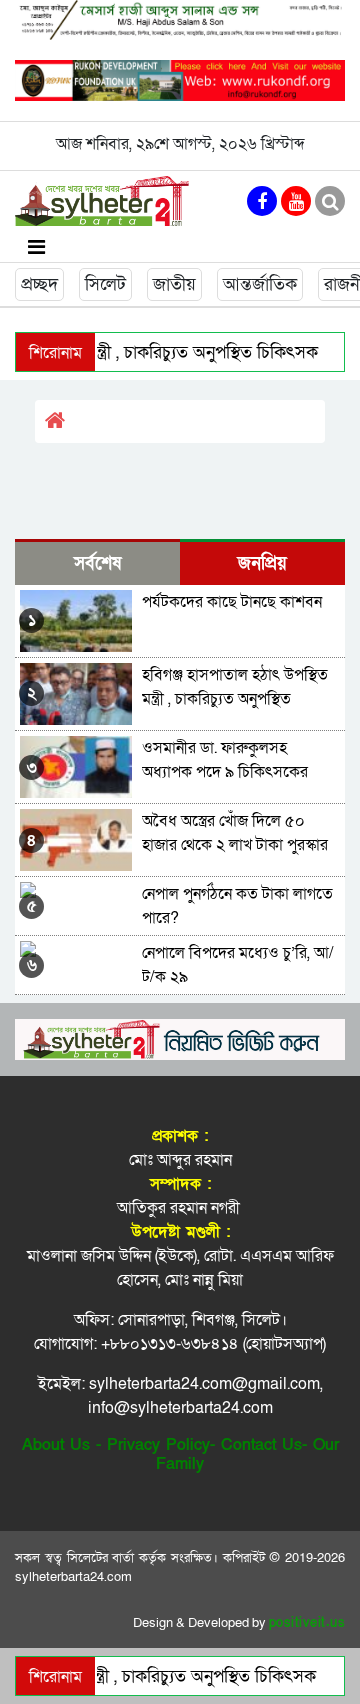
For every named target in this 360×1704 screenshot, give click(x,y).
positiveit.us (307, 1623)
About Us (56, 1445)
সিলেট (105, 284)
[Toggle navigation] (36, 246)
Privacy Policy (158, 1445)
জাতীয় (174, 284)
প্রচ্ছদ (39, 284)
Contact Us (261, 1445)
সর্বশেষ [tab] (97, 563)
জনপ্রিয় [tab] (262, 563)
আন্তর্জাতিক (260, 284)
